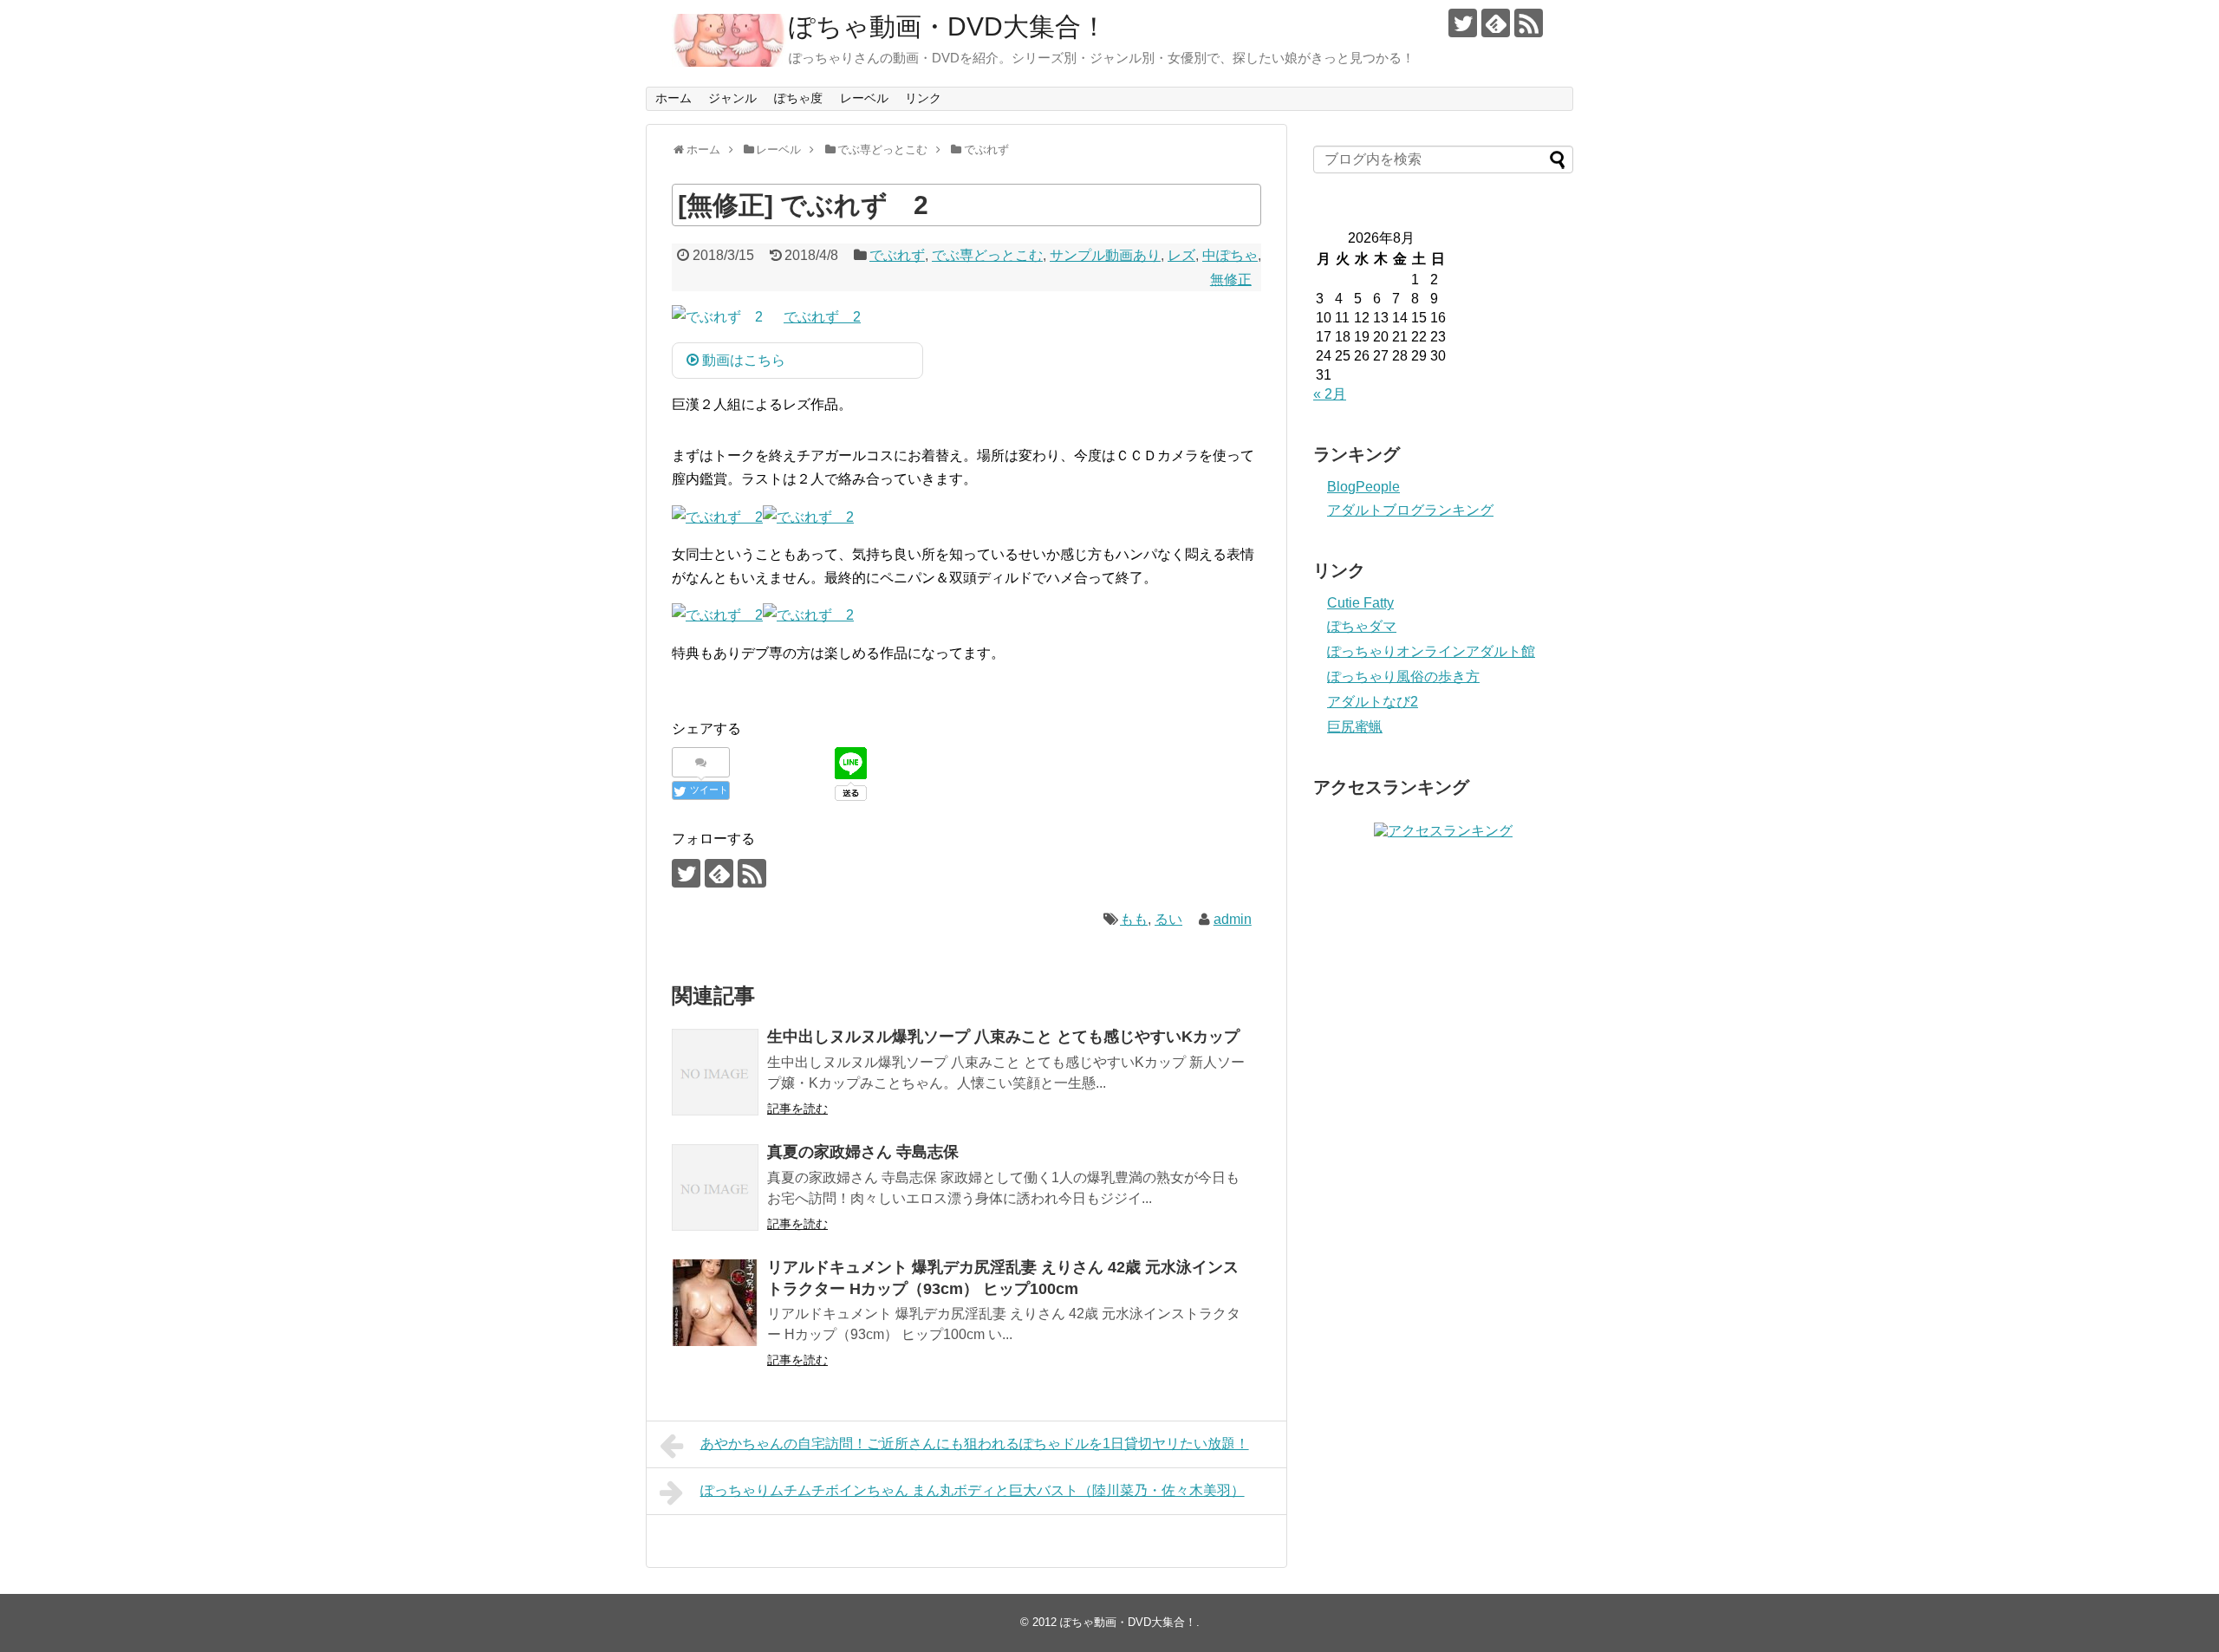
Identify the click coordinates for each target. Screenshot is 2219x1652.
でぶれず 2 (822, 317)
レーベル (864, 98)
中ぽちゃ (1230, 255)
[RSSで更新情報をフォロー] (1529, 23)
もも (1134, 919)
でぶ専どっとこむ (987, 255)
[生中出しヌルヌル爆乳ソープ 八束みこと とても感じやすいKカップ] (715, 1072)
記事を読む (797, 1109)
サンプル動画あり (1105, 255)
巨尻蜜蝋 (1355, 727)
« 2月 (1330, 394)
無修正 (1231, 280)
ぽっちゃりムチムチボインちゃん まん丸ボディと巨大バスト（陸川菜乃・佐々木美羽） (973, 1490)
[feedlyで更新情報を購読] (1496, 23)
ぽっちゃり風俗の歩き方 (1403, 676)
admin (1233, 919)
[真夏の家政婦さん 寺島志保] (715, 1187)
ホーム (674, 98)
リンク (923, 98)
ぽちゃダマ (1362, 626)
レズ (1181, 255)
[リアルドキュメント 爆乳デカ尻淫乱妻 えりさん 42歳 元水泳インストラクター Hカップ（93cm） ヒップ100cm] (715, 1303)
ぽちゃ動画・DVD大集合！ (948, 26)
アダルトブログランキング (1410, 510)
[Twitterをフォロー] (1463, 23)
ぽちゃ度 (798, 98)
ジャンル (732, 98)
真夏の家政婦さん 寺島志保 (863, 1152)
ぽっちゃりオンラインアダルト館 (1431, 651)
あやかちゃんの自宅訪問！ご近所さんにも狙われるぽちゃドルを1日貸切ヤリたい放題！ (975, 1444)
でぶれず (897, 255)
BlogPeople (1363, 487)
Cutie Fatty (1360, 603)
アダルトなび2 (1373, 702)
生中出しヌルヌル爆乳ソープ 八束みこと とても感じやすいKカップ (1003, 1037)
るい (1168, 919)
